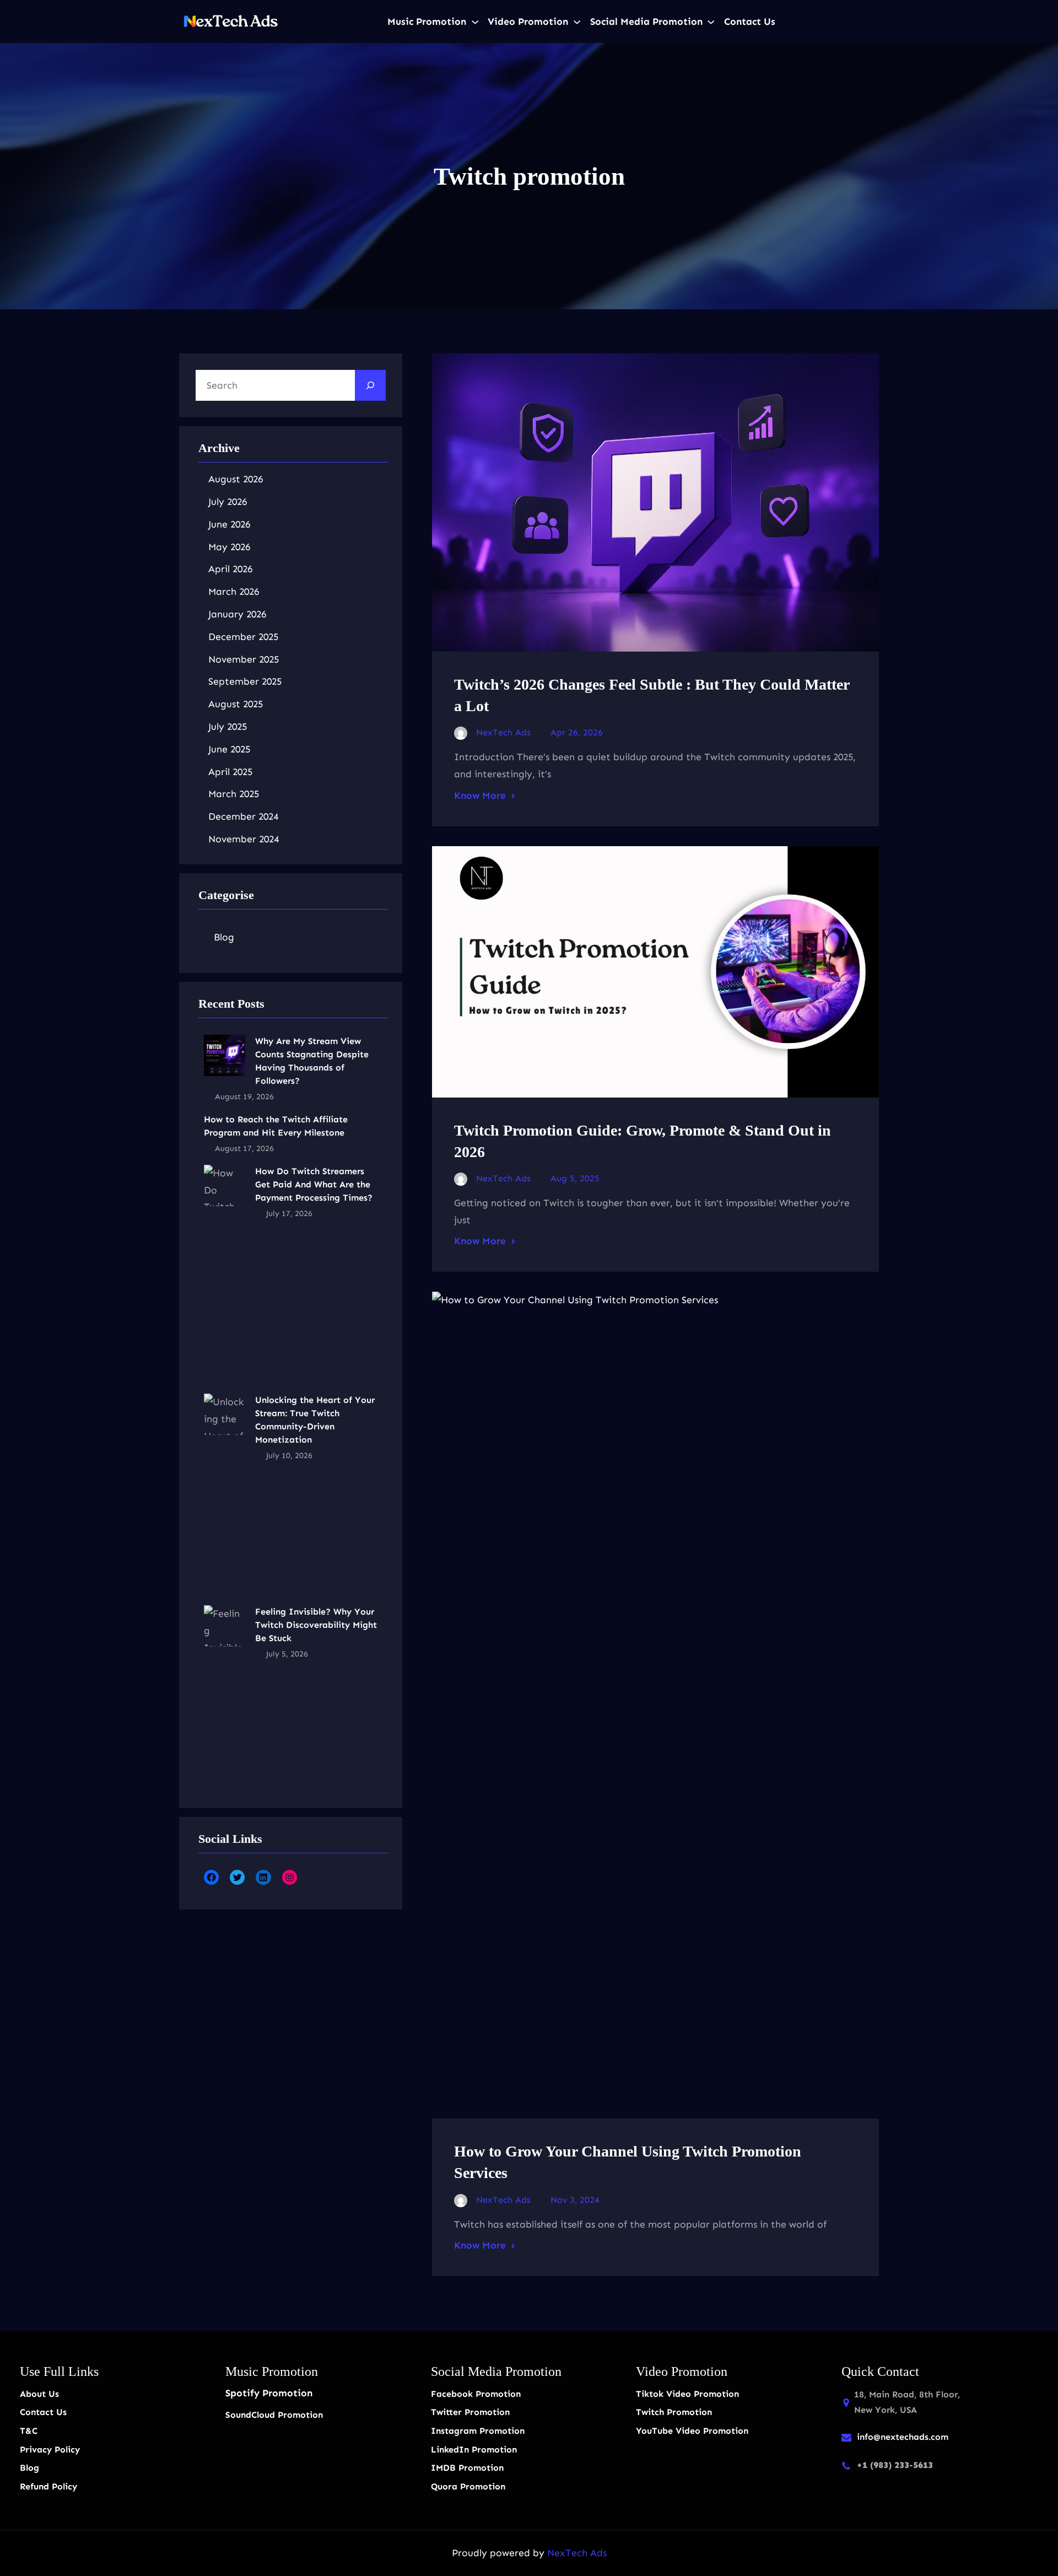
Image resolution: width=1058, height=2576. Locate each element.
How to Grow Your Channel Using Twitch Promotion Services (628, 2162)
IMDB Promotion (467, 2468)
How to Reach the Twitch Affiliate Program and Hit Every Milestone (276, 1126)
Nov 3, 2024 (575, 2200)
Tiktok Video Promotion (687, 2394)
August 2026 (236, 479)
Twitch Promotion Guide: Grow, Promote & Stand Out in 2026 (643, 1141)
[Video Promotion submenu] (577, 21)
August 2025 (236, 704)
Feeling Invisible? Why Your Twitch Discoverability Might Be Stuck (316, 1625)
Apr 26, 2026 (577, 732)
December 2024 (243, 816)
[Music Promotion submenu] (475, 21)
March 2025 (234, 794)
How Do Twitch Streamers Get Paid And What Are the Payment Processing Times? (314, 1184)
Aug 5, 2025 (575, 1178)
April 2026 (230, 569)
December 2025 (243, 637)
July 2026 (228, 502)
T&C (29, 2431)
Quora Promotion (468, 2486)
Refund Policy (48, 2486)
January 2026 (237, 614)
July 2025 (228, 727)
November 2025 (244, 659)
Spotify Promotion (269, 2393)
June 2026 (229, 524)
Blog (224, 937)
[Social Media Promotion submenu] (711, 21)
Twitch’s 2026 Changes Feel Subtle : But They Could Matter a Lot (652, 695)
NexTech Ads (577, 2553)
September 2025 (245, 681)
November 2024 (244, 839)
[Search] (370, 385)
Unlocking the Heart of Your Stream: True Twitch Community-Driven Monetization (315, 1420)
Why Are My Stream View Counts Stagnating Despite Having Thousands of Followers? (312, 1061)
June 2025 (229, 749)
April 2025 (230, 772)
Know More (480, 795)
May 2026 (229, 547)
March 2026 (234, 591)
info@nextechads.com (903, 2437)
